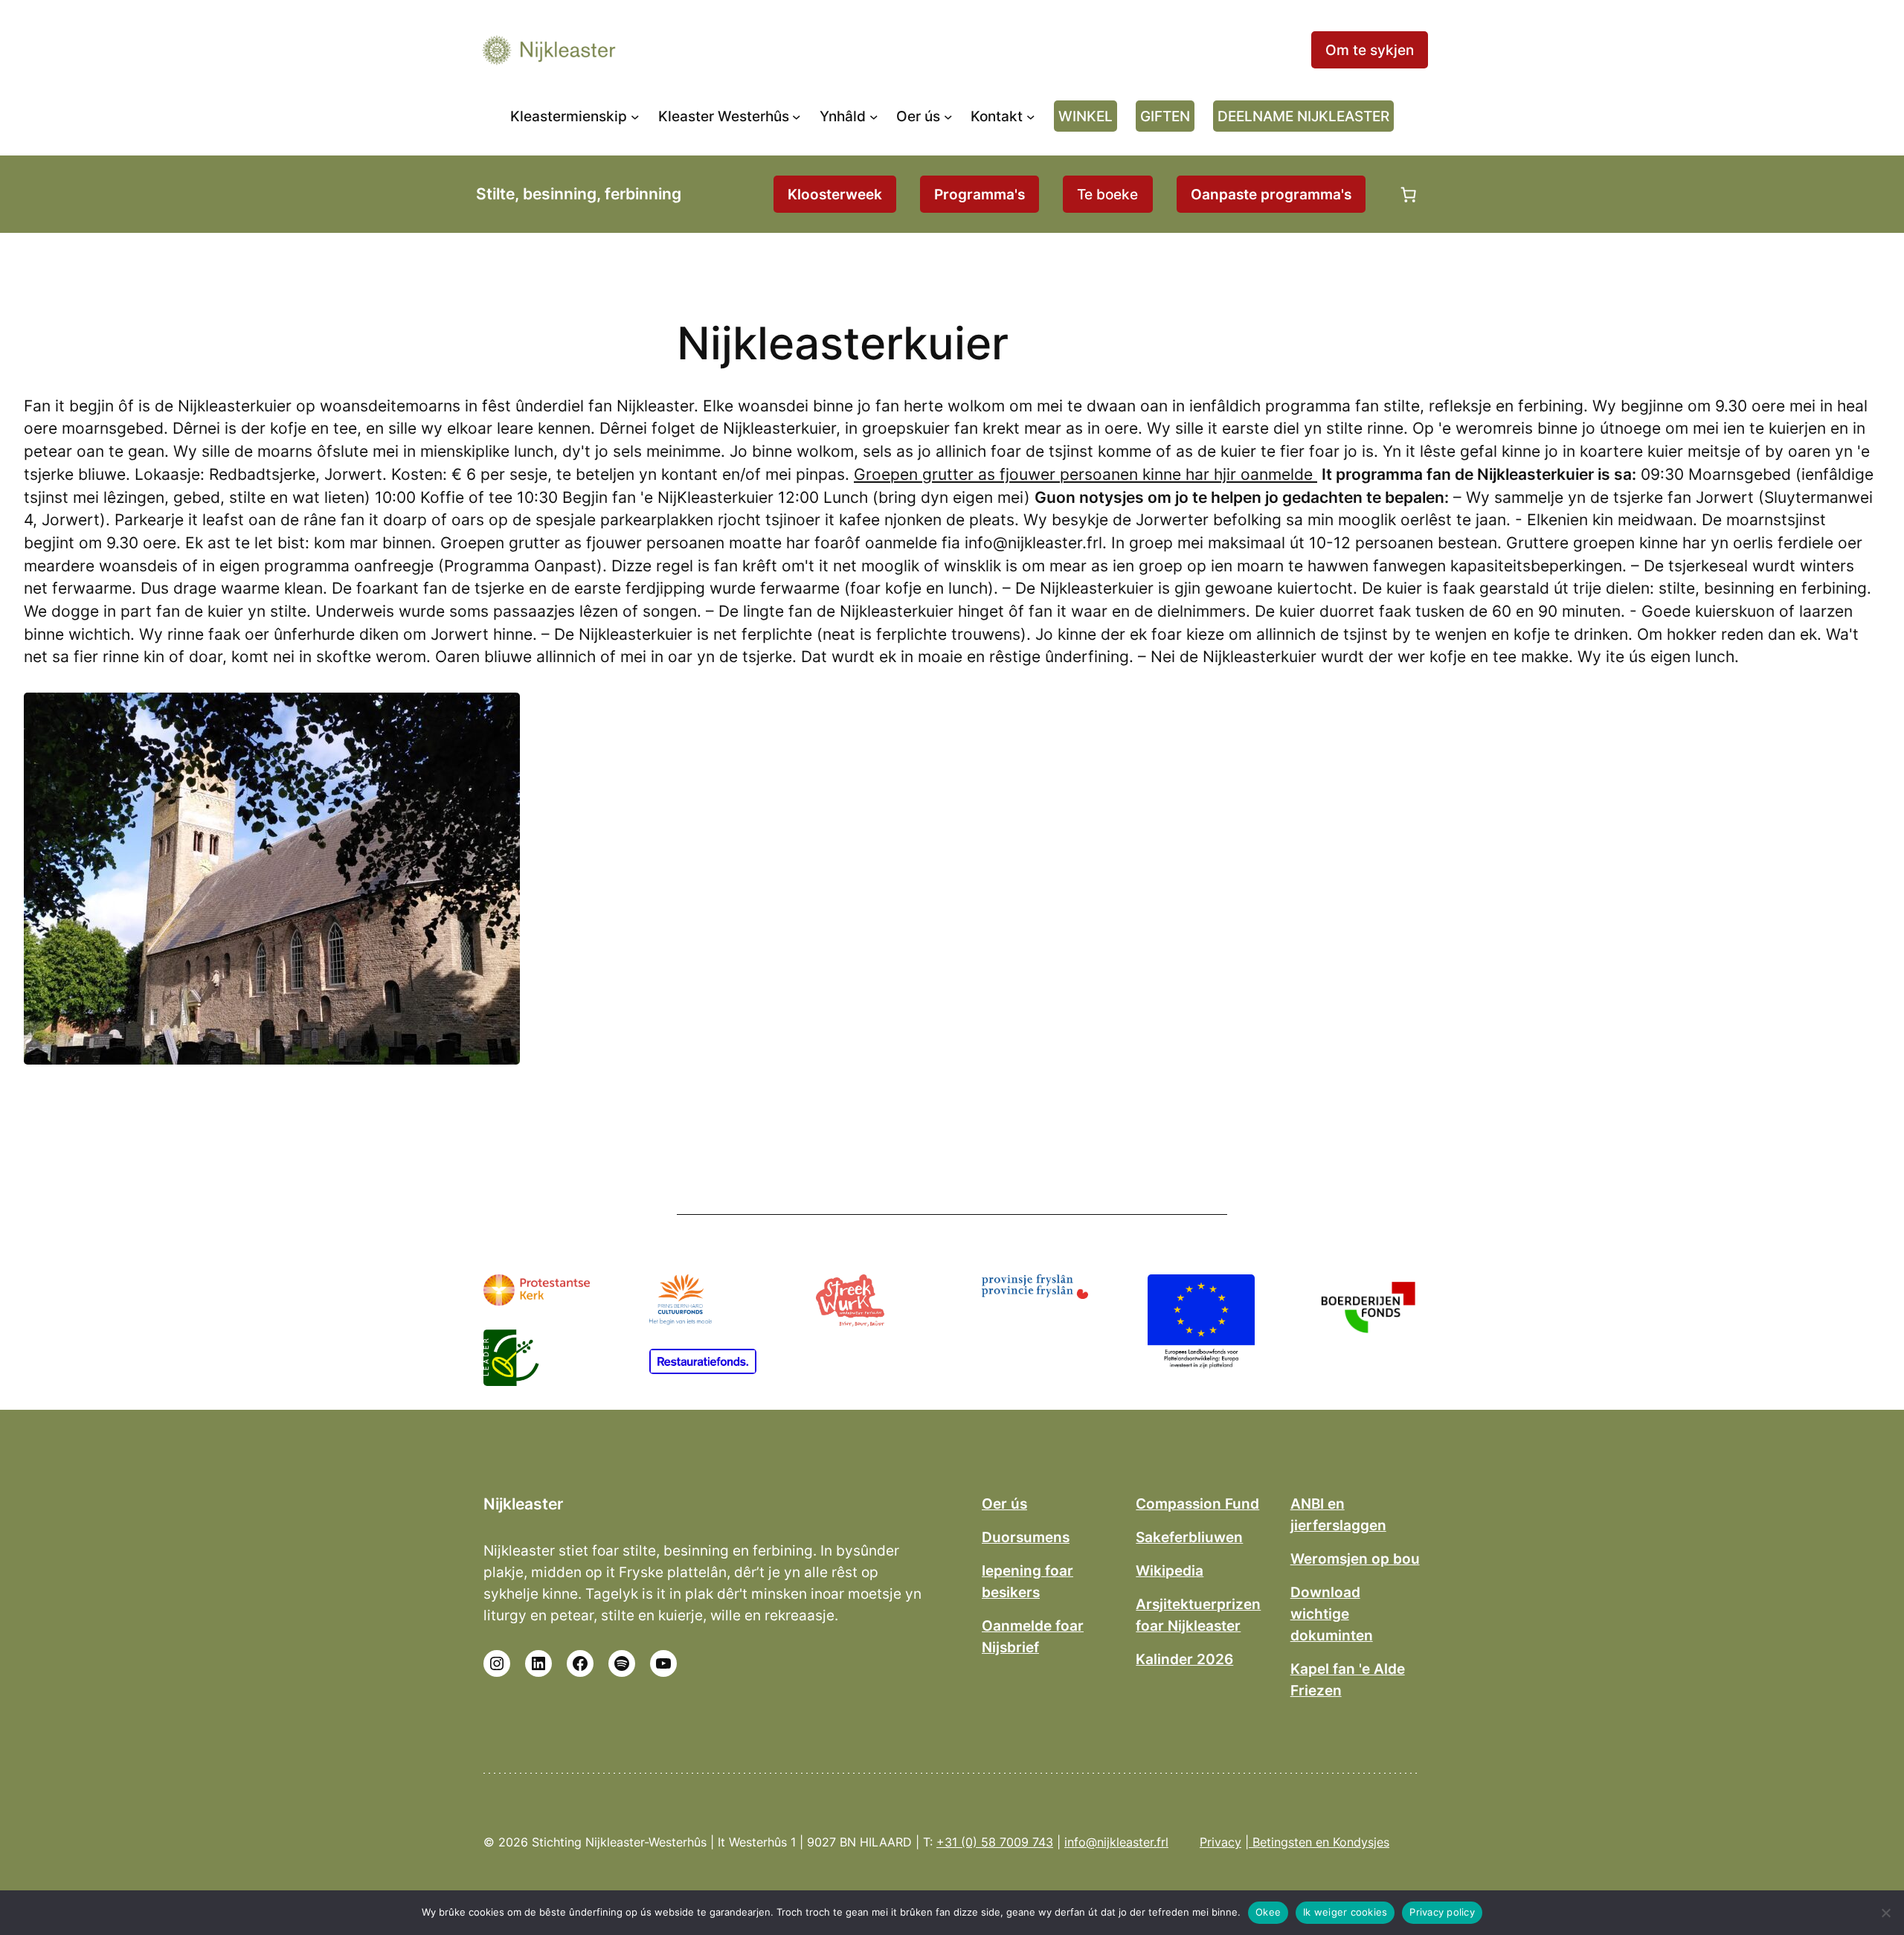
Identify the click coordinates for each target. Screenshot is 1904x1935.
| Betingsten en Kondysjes (1317, 1842)
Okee (1268, 1912)
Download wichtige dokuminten (1332, 1614)
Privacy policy (1442, 1912)
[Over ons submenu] (948, 116)
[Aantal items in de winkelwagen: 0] (1409, 194)
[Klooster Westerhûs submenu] (797, 116)
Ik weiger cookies (1345, 1912)
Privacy (1220, 1842)
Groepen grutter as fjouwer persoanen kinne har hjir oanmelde (1086, 474)
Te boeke (1107, 194)
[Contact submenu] (1031, 116)
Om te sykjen (1370, 50)
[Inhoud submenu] (874, 116)
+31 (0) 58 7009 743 (995, 1842)
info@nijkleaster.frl (1116, 1842)
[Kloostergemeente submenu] (635, 116)
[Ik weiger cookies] (1885, 1913)
